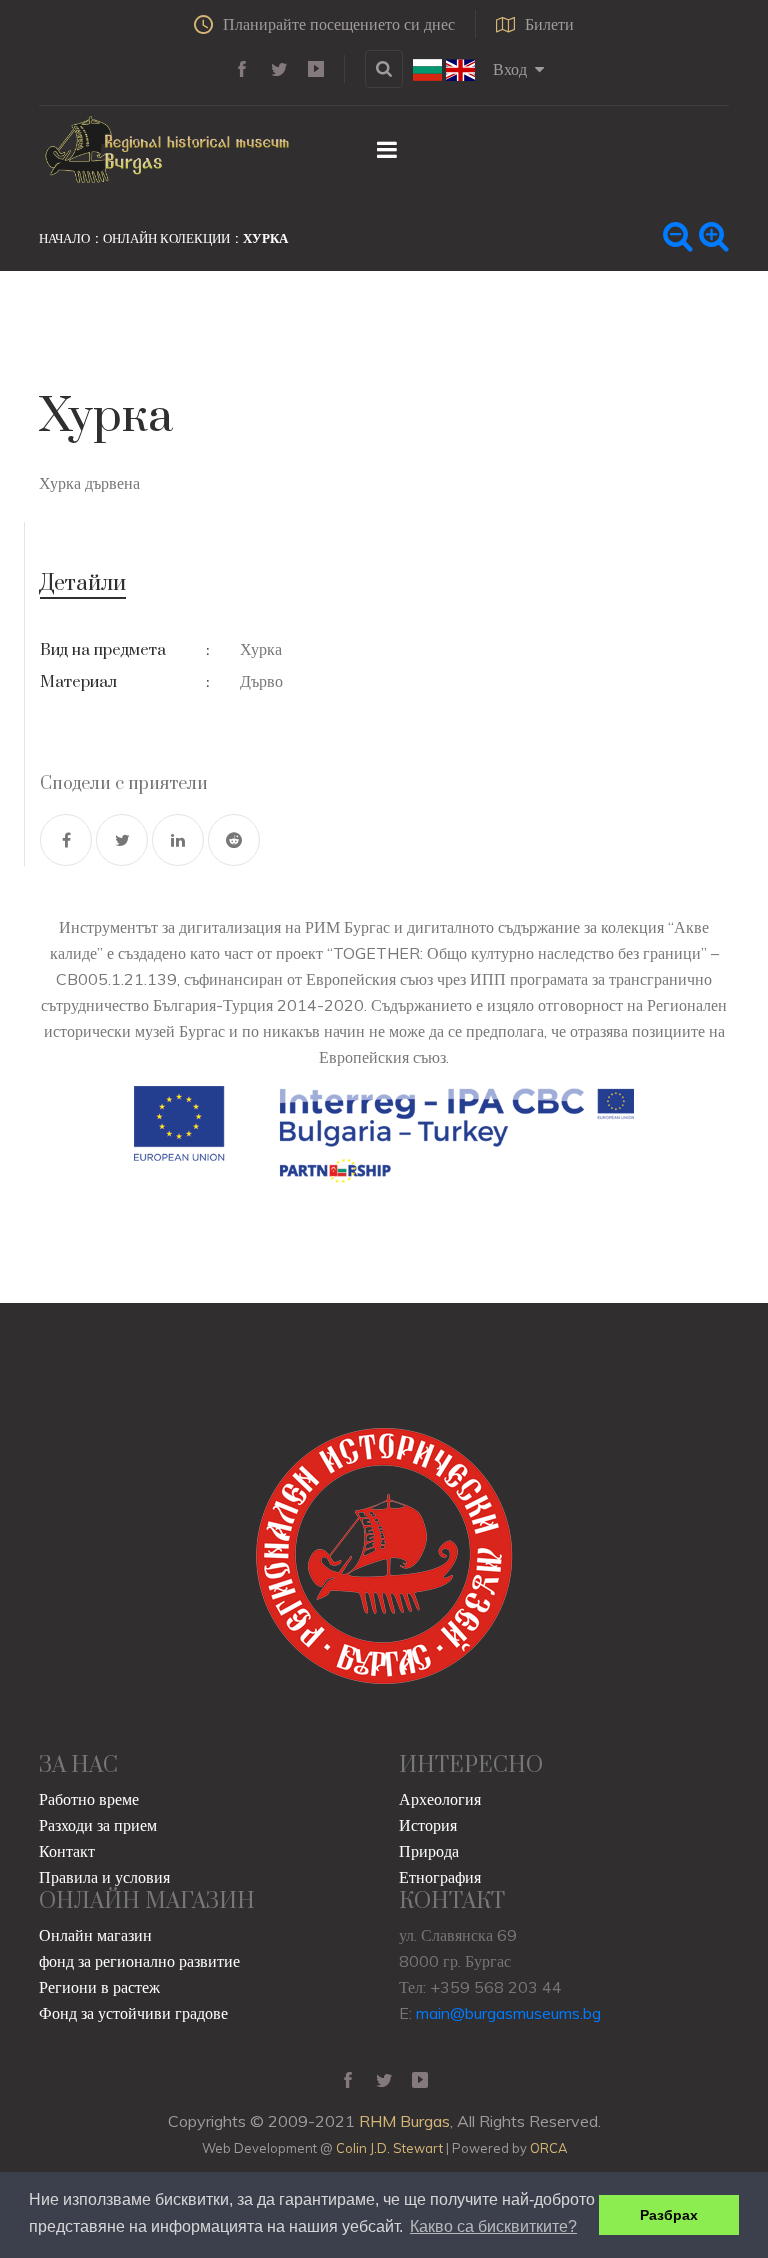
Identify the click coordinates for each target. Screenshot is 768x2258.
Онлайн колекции (166, 238)
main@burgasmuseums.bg (508, 2013)
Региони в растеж (99, 1987)
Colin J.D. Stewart (389, 2148)
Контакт (67, 1851)
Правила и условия (104, 1877)
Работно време (89, 1799)
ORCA (548, 2148)
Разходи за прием (98, 1825)
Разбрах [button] (669, 2215)
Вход (510, 69)
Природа (429, 1851)
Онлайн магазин (95, 1935)
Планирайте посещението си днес (339, 24)
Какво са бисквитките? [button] (493, 2226)
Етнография (440, 1877)
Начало (64, 238)
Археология (440, 1799)
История (428, 1825)
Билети (549, 24)
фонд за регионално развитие (139, 1961)
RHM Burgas (404, 2121)
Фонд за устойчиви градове (133, 2013)
